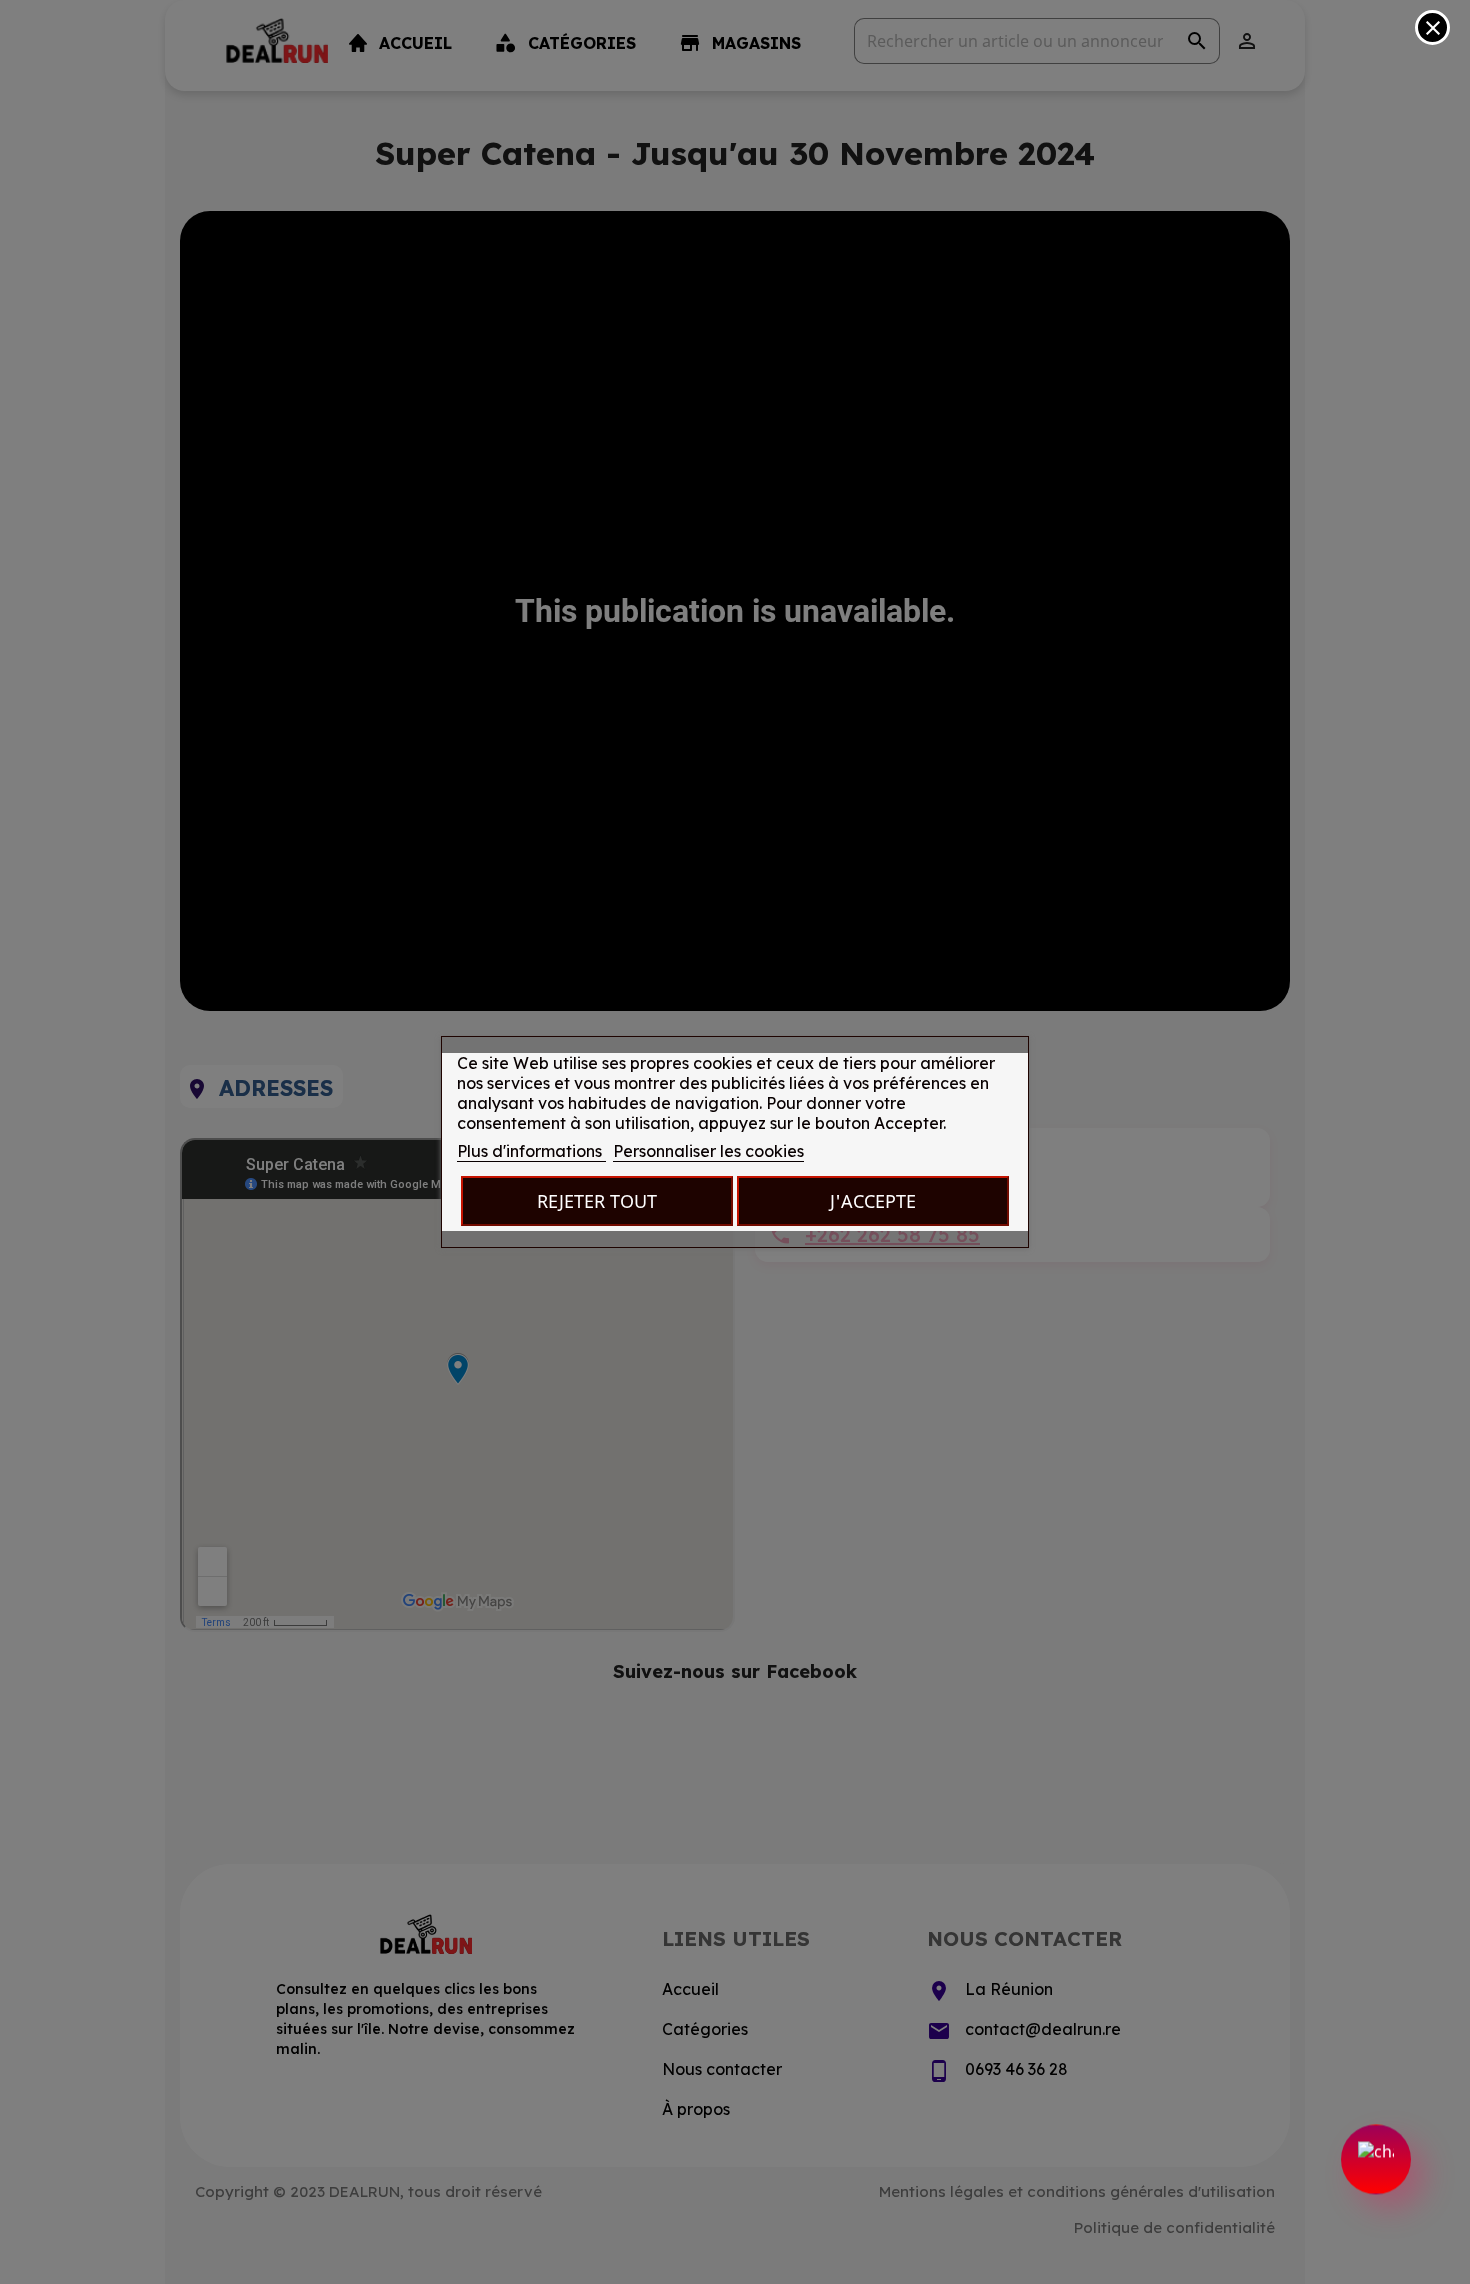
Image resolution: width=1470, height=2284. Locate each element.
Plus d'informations (531, 1151)
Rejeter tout (597, 1200)
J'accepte (873, 1200)
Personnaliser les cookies (708, 1151)
